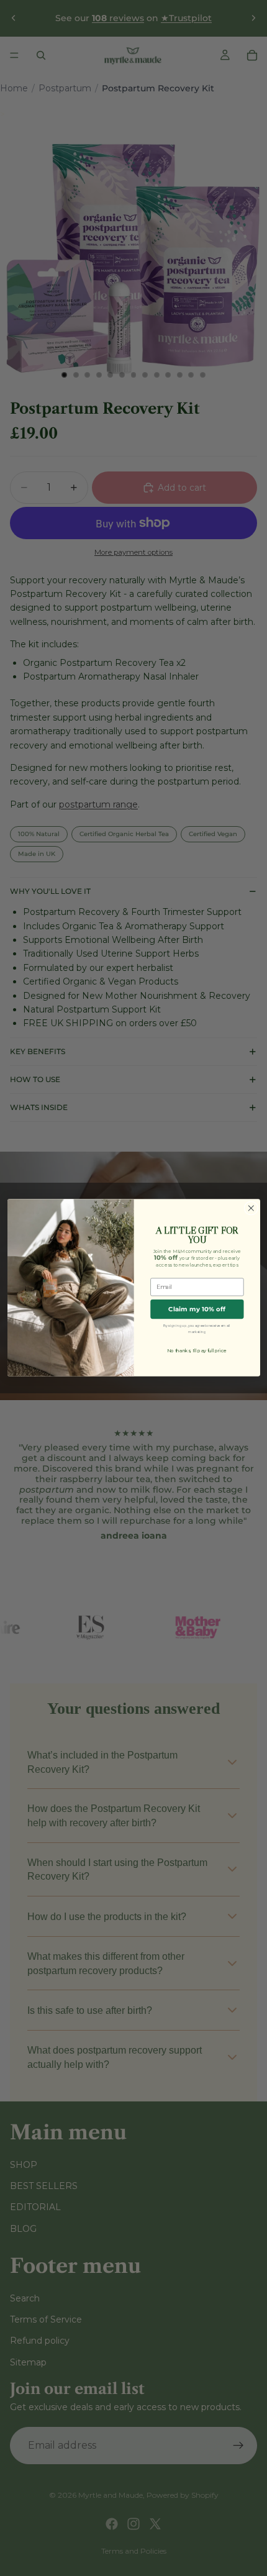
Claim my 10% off (197, 1309)
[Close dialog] (251, 1208)
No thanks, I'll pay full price (197, 1351)
